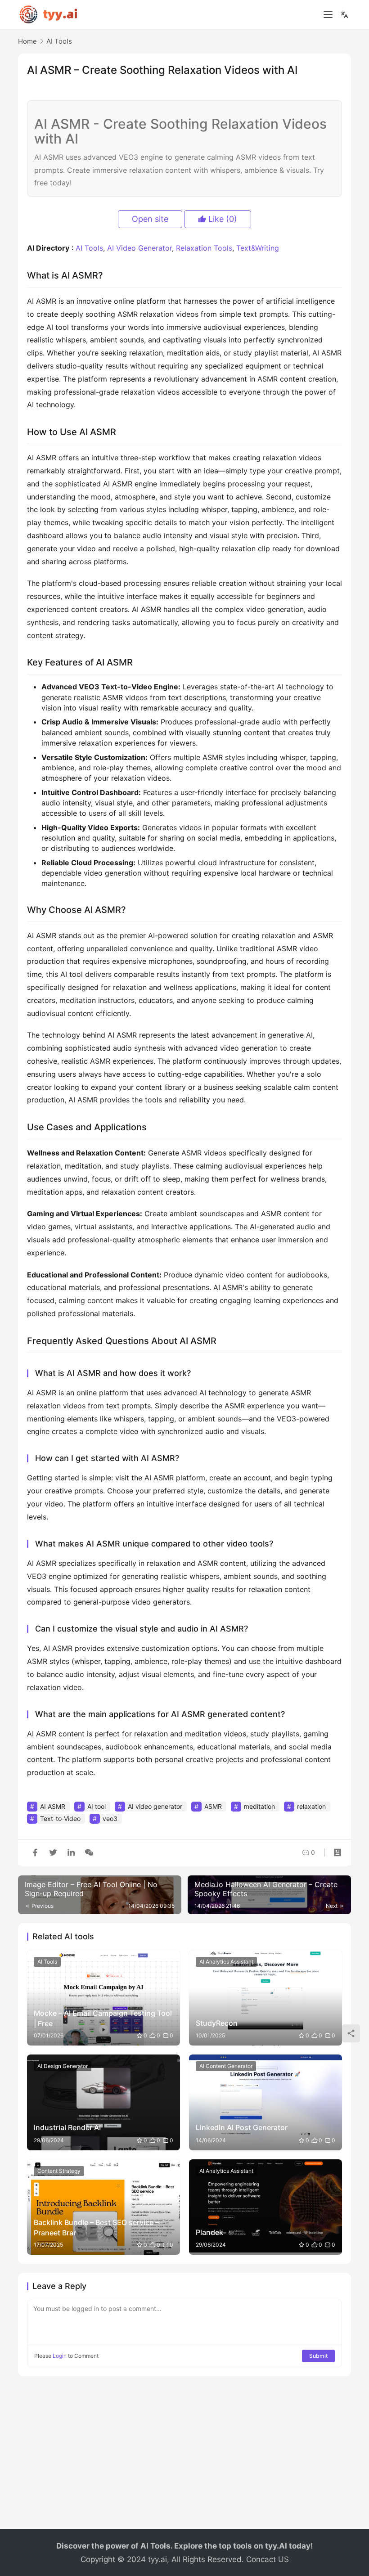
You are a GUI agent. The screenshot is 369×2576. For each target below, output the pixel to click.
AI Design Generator (63, 2066)
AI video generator (155, 1806)
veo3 (110, 1818)
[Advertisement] (184, 2457)
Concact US (268, 2559)
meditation (259, 1806)
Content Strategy (59, 2171)
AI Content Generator (226, 2066)
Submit (318, 2356)
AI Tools (89, 248)
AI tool (97, 1806)
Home (27, 41)
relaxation (311, 1806)
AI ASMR (53, 1806)
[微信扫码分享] (87, 1852)
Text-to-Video (60, 1818)
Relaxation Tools (204, 248)
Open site (150, 219)
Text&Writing (258, 248)
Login (60, 2356)
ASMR (213, 1806)
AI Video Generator (139, 248)
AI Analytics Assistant (226, 1962)
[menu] (328, 14)
